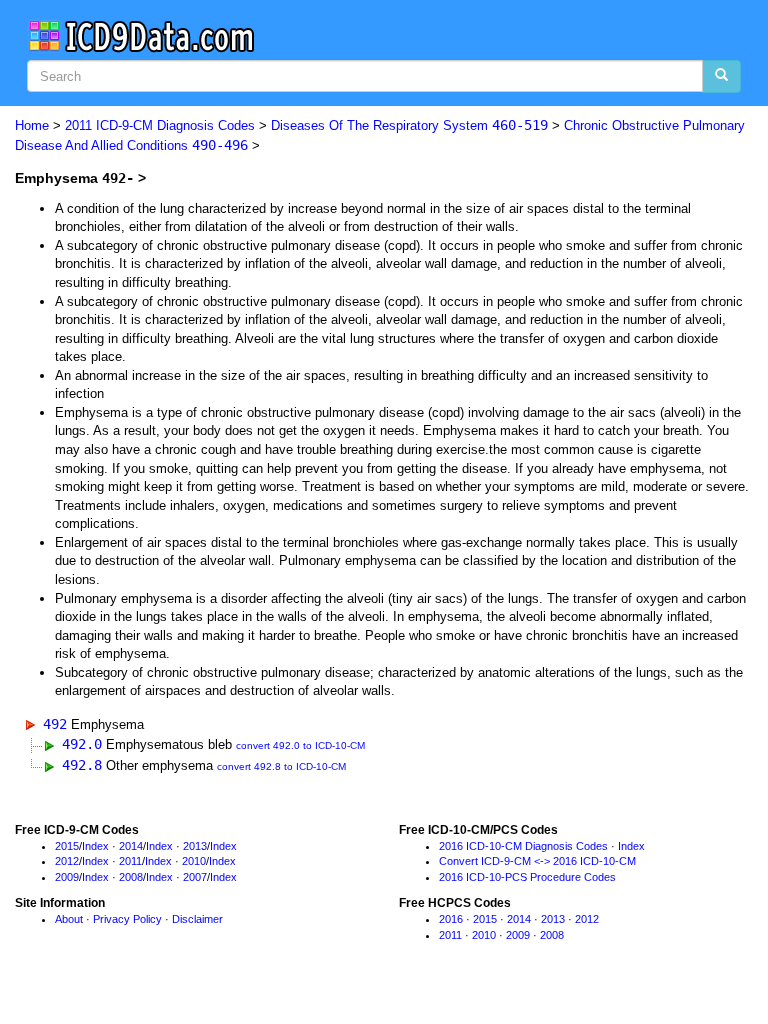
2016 (451, 919)
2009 (67, 877)
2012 (67, 861)
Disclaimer (197, 919)
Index (95, 846)
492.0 (82, 744)
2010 (194, 861)
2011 (130, 861)
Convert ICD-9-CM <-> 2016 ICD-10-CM (537, 861)
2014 (131, 846)
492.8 (82, 765)
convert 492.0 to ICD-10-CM (300, 745)
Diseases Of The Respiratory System (409, 125)
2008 (131, 877)
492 (55, 724)
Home (32, 125)
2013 (195, 846)
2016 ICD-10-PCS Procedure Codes (527, 877)
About (69, 919)
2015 (67, 846)
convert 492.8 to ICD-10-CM (281, 766)
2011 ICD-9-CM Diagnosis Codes (160, 125)
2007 (195, 877)
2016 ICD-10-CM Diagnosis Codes (523, 846)
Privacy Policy (127, 919)
